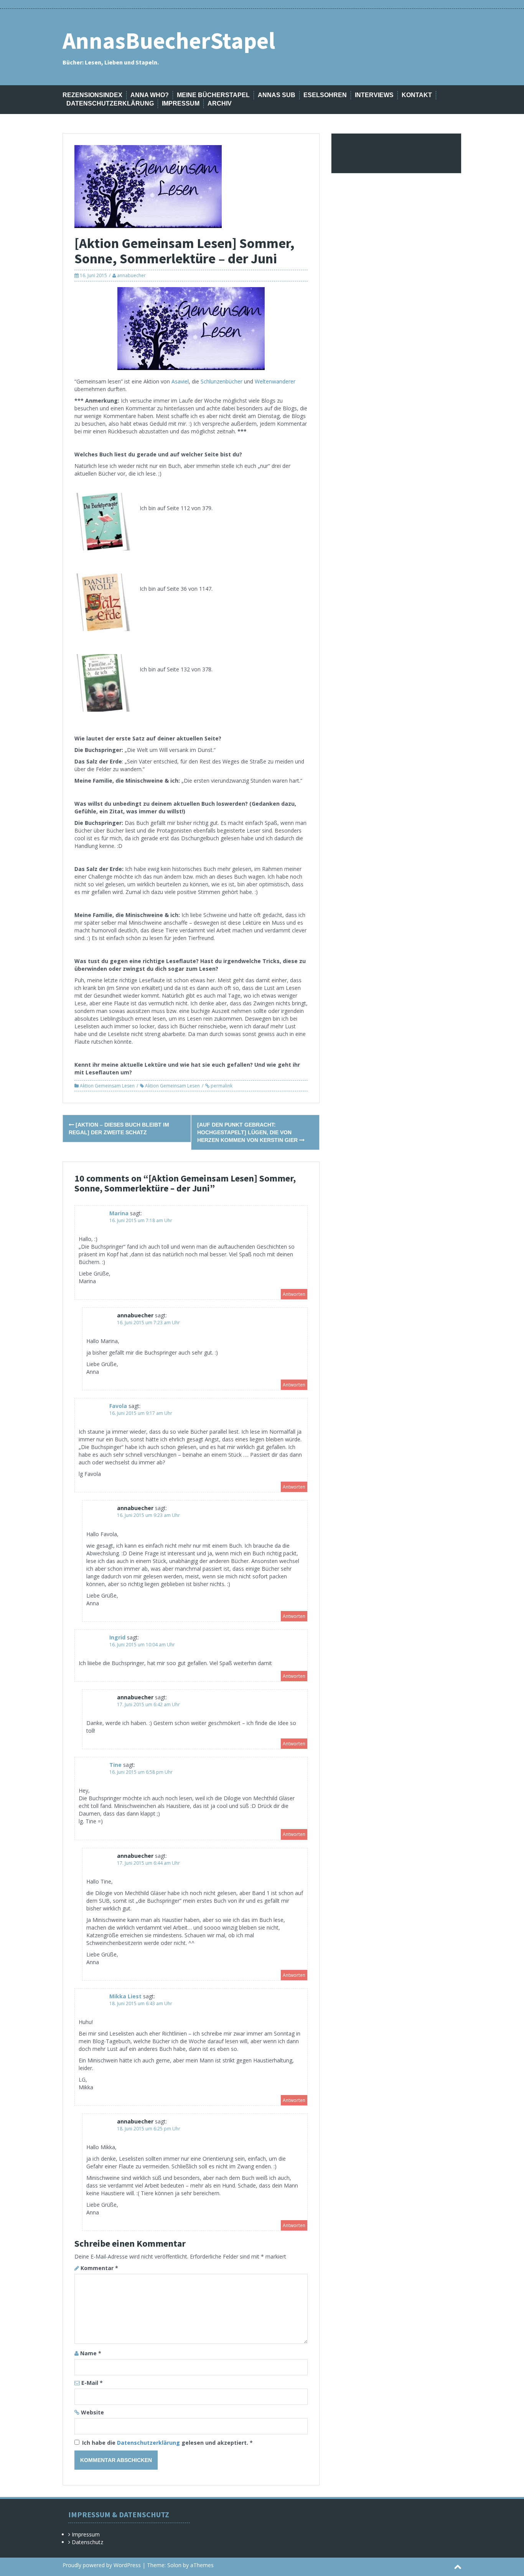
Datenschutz (87, 2542)
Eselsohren (325, 95)
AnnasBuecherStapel (169, 40)
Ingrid (117, 1637)
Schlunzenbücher (222, 381)
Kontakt (417, 95)
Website (92, 2412)
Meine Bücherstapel (213, 95)
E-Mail (92, 2383)
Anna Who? (150, 95)
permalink (221, 1086)
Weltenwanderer (275, 381)
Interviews (374, 95)
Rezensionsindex (92, 95)
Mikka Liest (125, 1996)
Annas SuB (277, 95)
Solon (174, 2565)
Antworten (294, 1294)
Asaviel (180, 381)
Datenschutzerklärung (110, 103)
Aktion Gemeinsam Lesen (107, 1086)
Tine (115, 1765)
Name (91, 2353)
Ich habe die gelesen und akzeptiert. (167, 2443)
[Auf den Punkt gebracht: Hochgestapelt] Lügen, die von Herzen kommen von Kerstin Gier (248, 1132)
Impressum (181, 103)
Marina (119, 1213)
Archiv (220, 103)
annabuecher (131, 275)
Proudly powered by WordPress (102, 2565)
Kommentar (99, 2268)
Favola (118, 1406)
